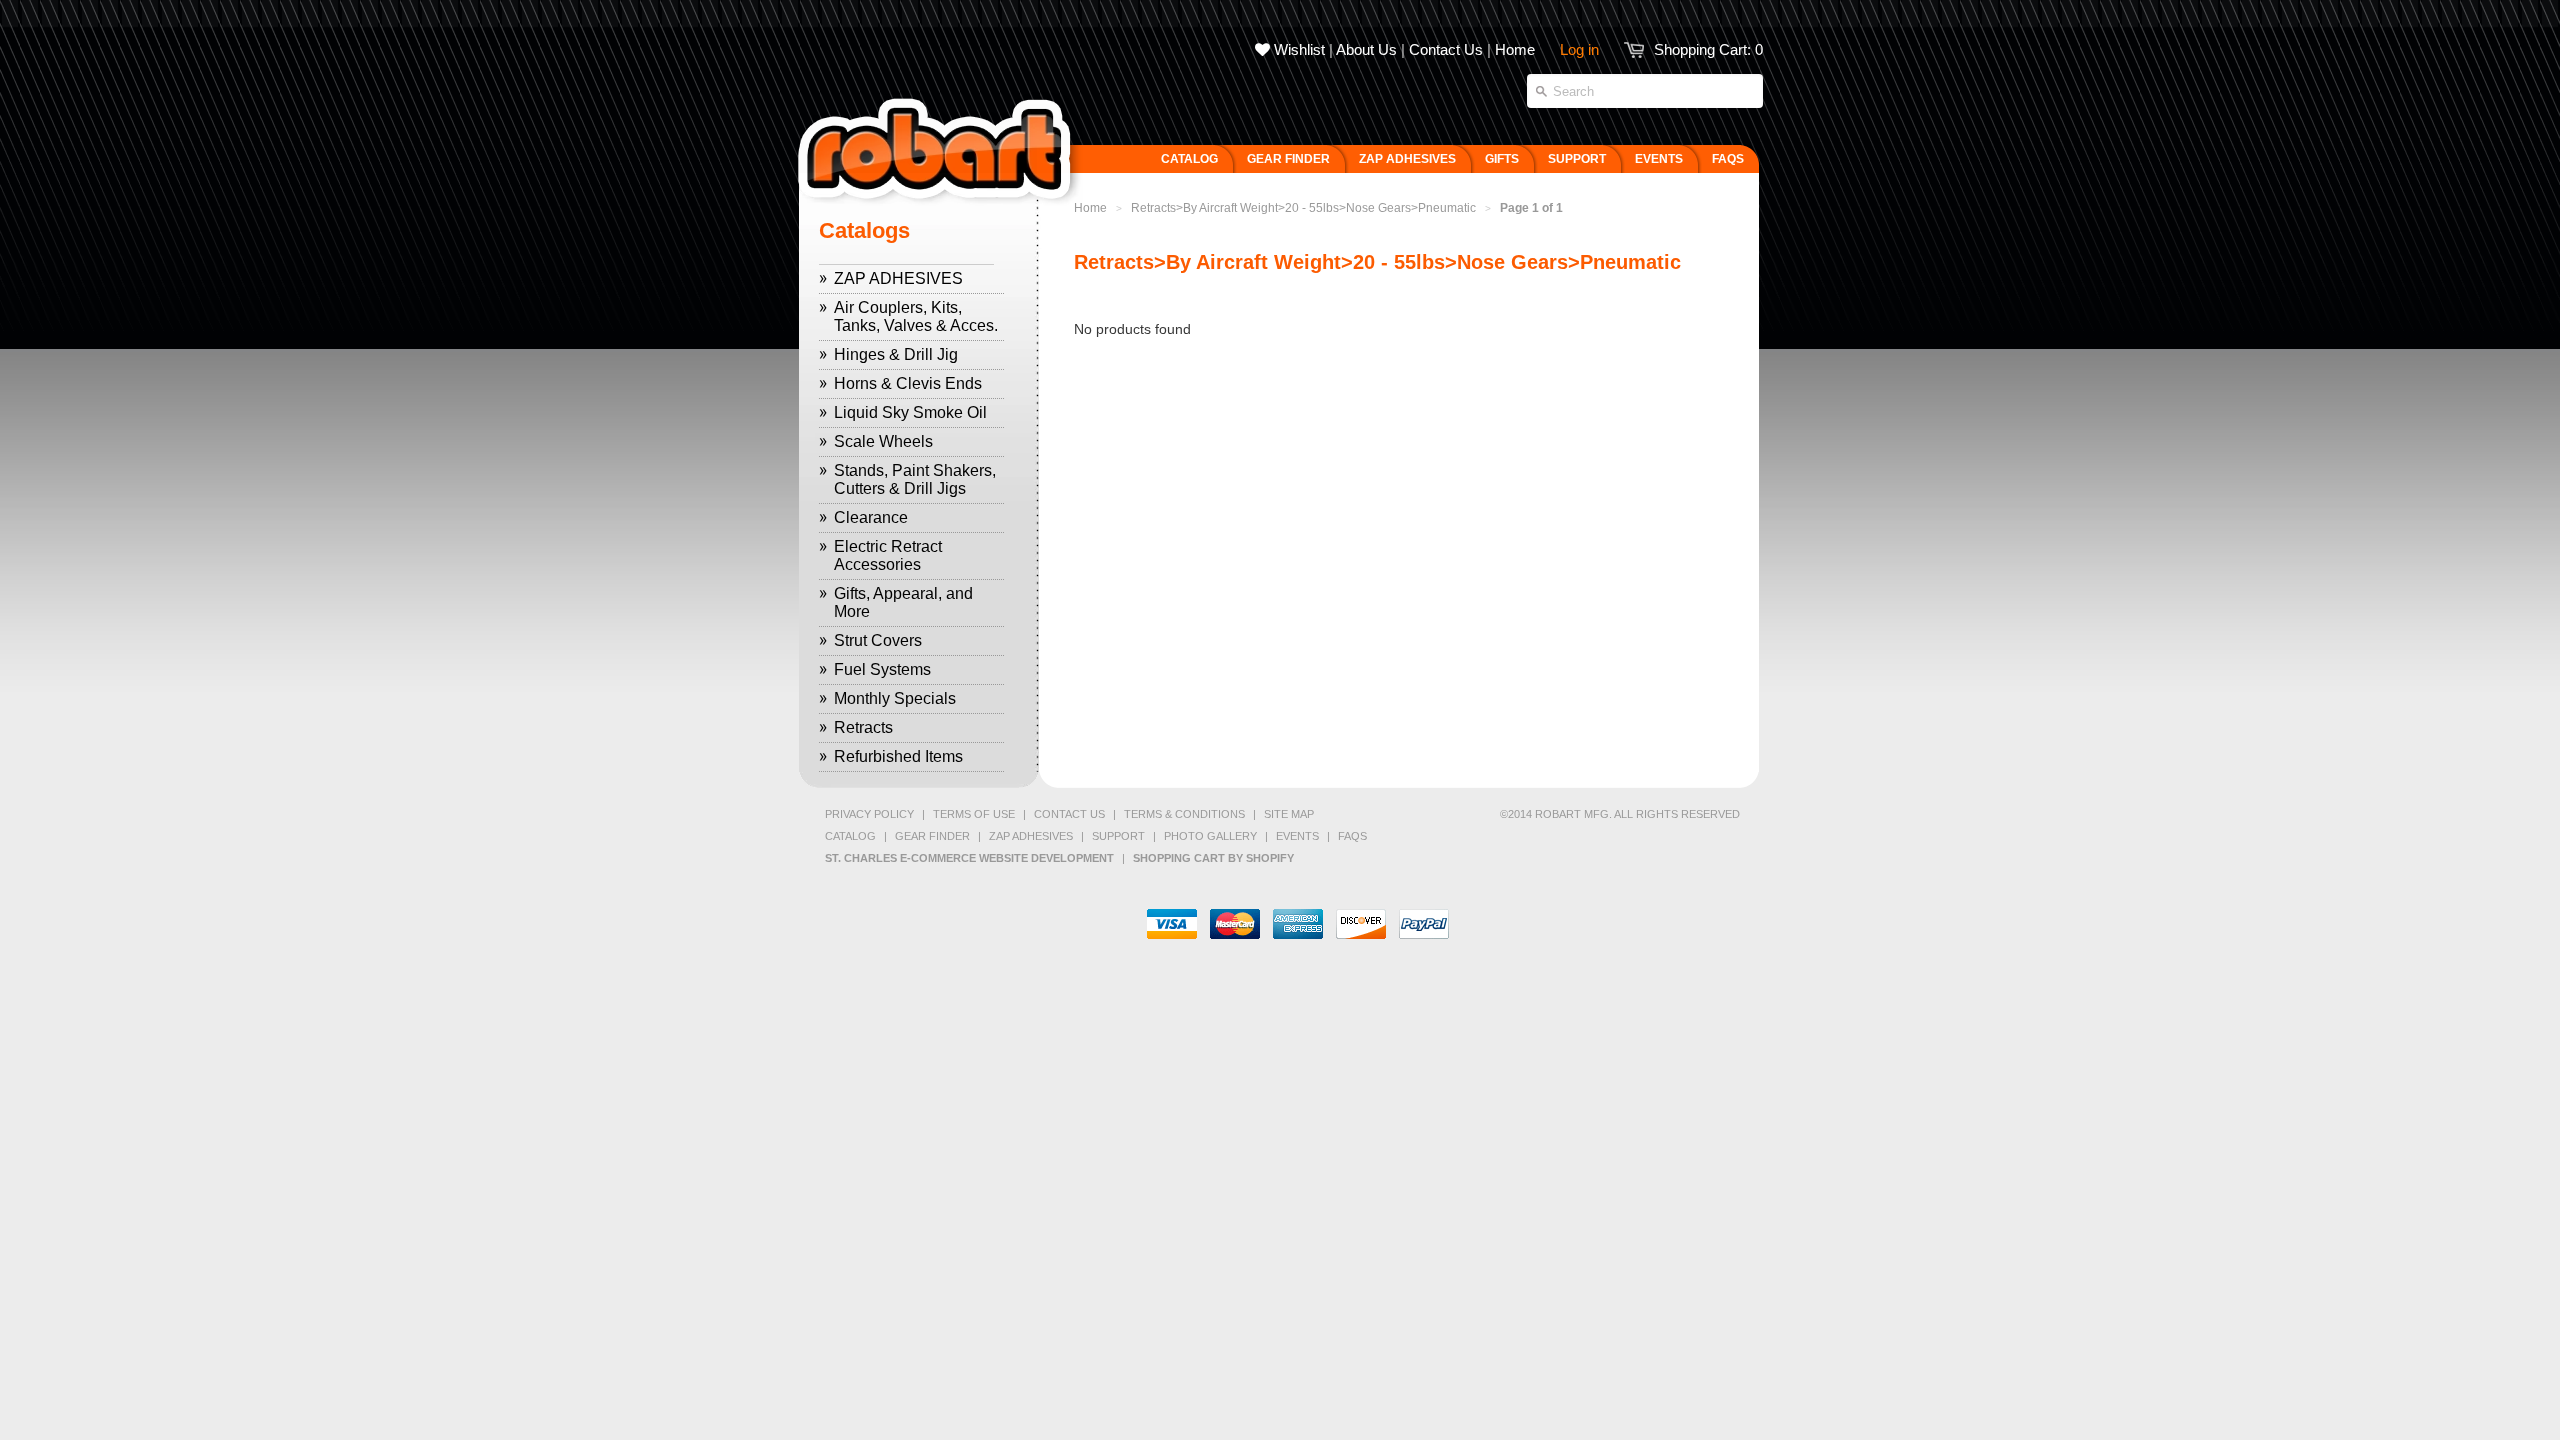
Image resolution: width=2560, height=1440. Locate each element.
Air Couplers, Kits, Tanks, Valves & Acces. (916, 316)
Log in (1579, 49)
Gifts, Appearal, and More (903, 602)
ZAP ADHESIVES (898, 278)
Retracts (863, 727)
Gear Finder (932, 836)
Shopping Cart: (1708, 49)
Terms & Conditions (1184, 814)
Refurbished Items (898, 756)
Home (1515, 49)
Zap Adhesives (1031, 836)
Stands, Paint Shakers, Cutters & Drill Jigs (915, 479)
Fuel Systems (882, 669)
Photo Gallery (1210, 836)
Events (1297, 836)
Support (1118, 836)
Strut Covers (878, 640)
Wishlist (1297, 49)
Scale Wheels (883, 441)
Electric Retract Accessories (888, 555)
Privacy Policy (869, 814)
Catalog (850, 836)
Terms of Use (974, 814)
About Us (1366, 49)
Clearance (871, 517)
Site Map (1289, 814)
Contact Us (1446, 49)
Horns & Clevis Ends (908, 383)
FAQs (1352, 836)
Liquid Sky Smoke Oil (910, 412)
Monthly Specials (895, 698)
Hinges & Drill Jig (896, 354)
